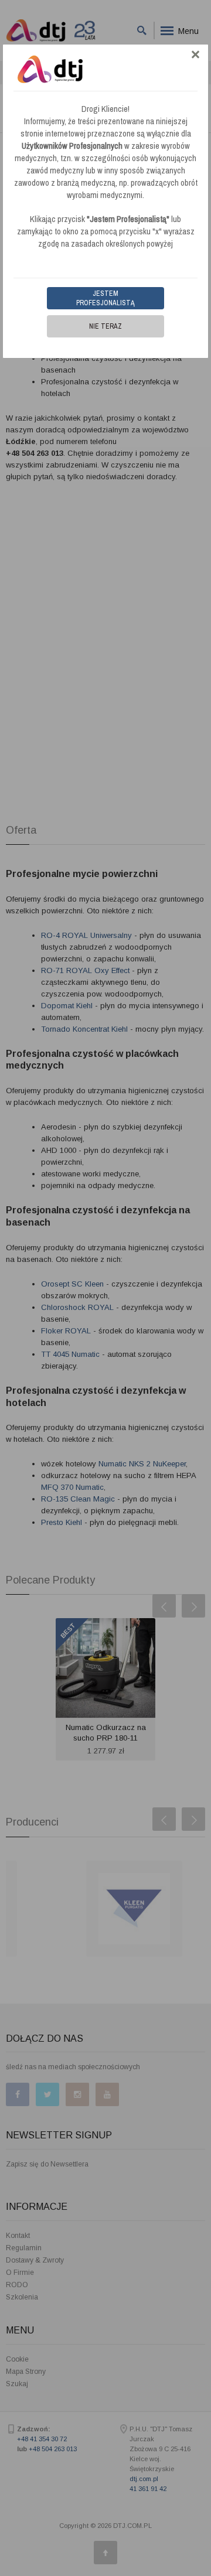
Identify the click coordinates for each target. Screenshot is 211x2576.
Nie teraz (105, 326)
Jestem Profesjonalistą (105, 298)
